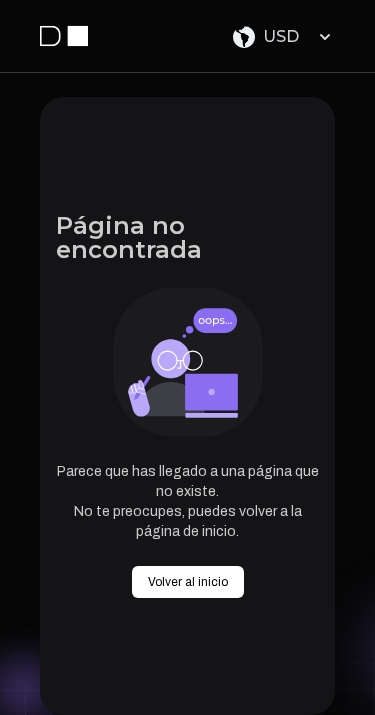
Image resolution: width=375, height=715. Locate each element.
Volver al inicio (188, 582)
